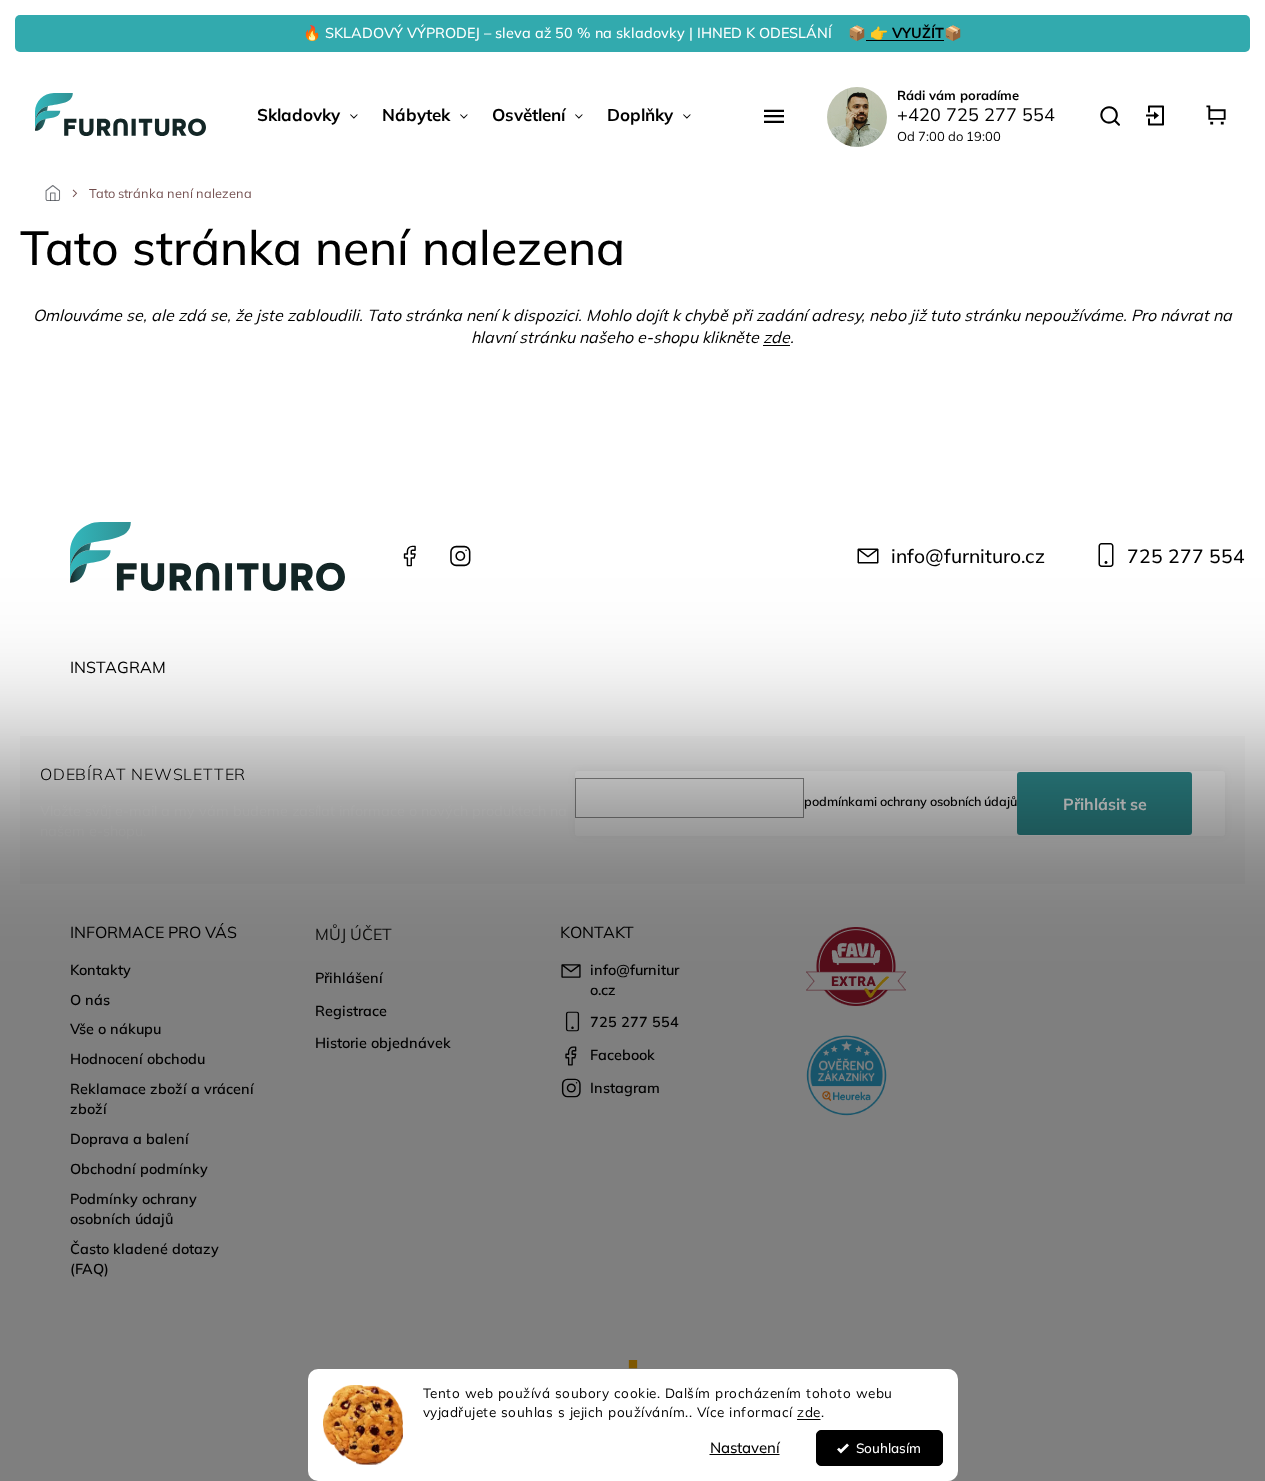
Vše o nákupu (115, 1029)
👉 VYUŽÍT (905, 33)
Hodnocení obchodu (137, 1059)
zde (809, 1411)
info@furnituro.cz (968, 556)
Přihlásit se (1105, 804)
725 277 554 (1186, 556)
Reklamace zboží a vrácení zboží (162, 1099)
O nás (90, 1000)
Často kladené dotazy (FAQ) (144, 1259)
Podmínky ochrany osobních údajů (133, 1209)
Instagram (460, 556)
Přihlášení (349, 978)
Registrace (351, 1011)
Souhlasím (888, 1447)
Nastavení (745, 1447)
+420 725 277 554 (976, 114)
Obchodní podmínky (139, 1169)
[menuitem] (307, 115)
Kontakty (100, 970)
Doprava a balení (129, 1139)
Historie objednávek (383, 1043)
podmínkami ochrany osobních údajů (910, 801)
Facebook (410, 556)
